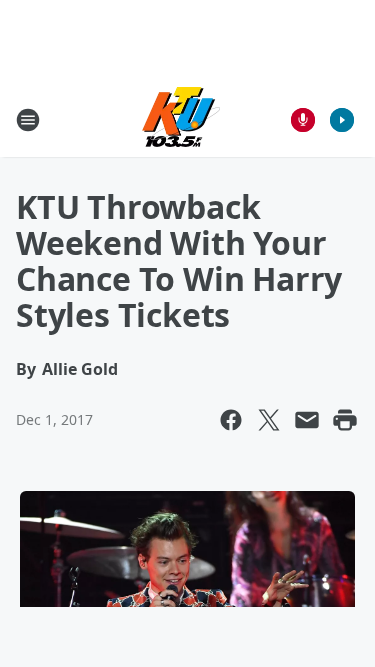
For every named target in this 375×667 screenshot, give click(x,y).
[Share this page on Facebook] (231, 420)
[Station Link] (181, 119)
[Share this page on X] (269, 420)
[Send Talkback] (303, 120)
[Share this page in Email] (307, 420)
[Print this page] (345, 420)
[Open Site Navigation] (28, 120)
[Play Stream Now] (342, 120)
